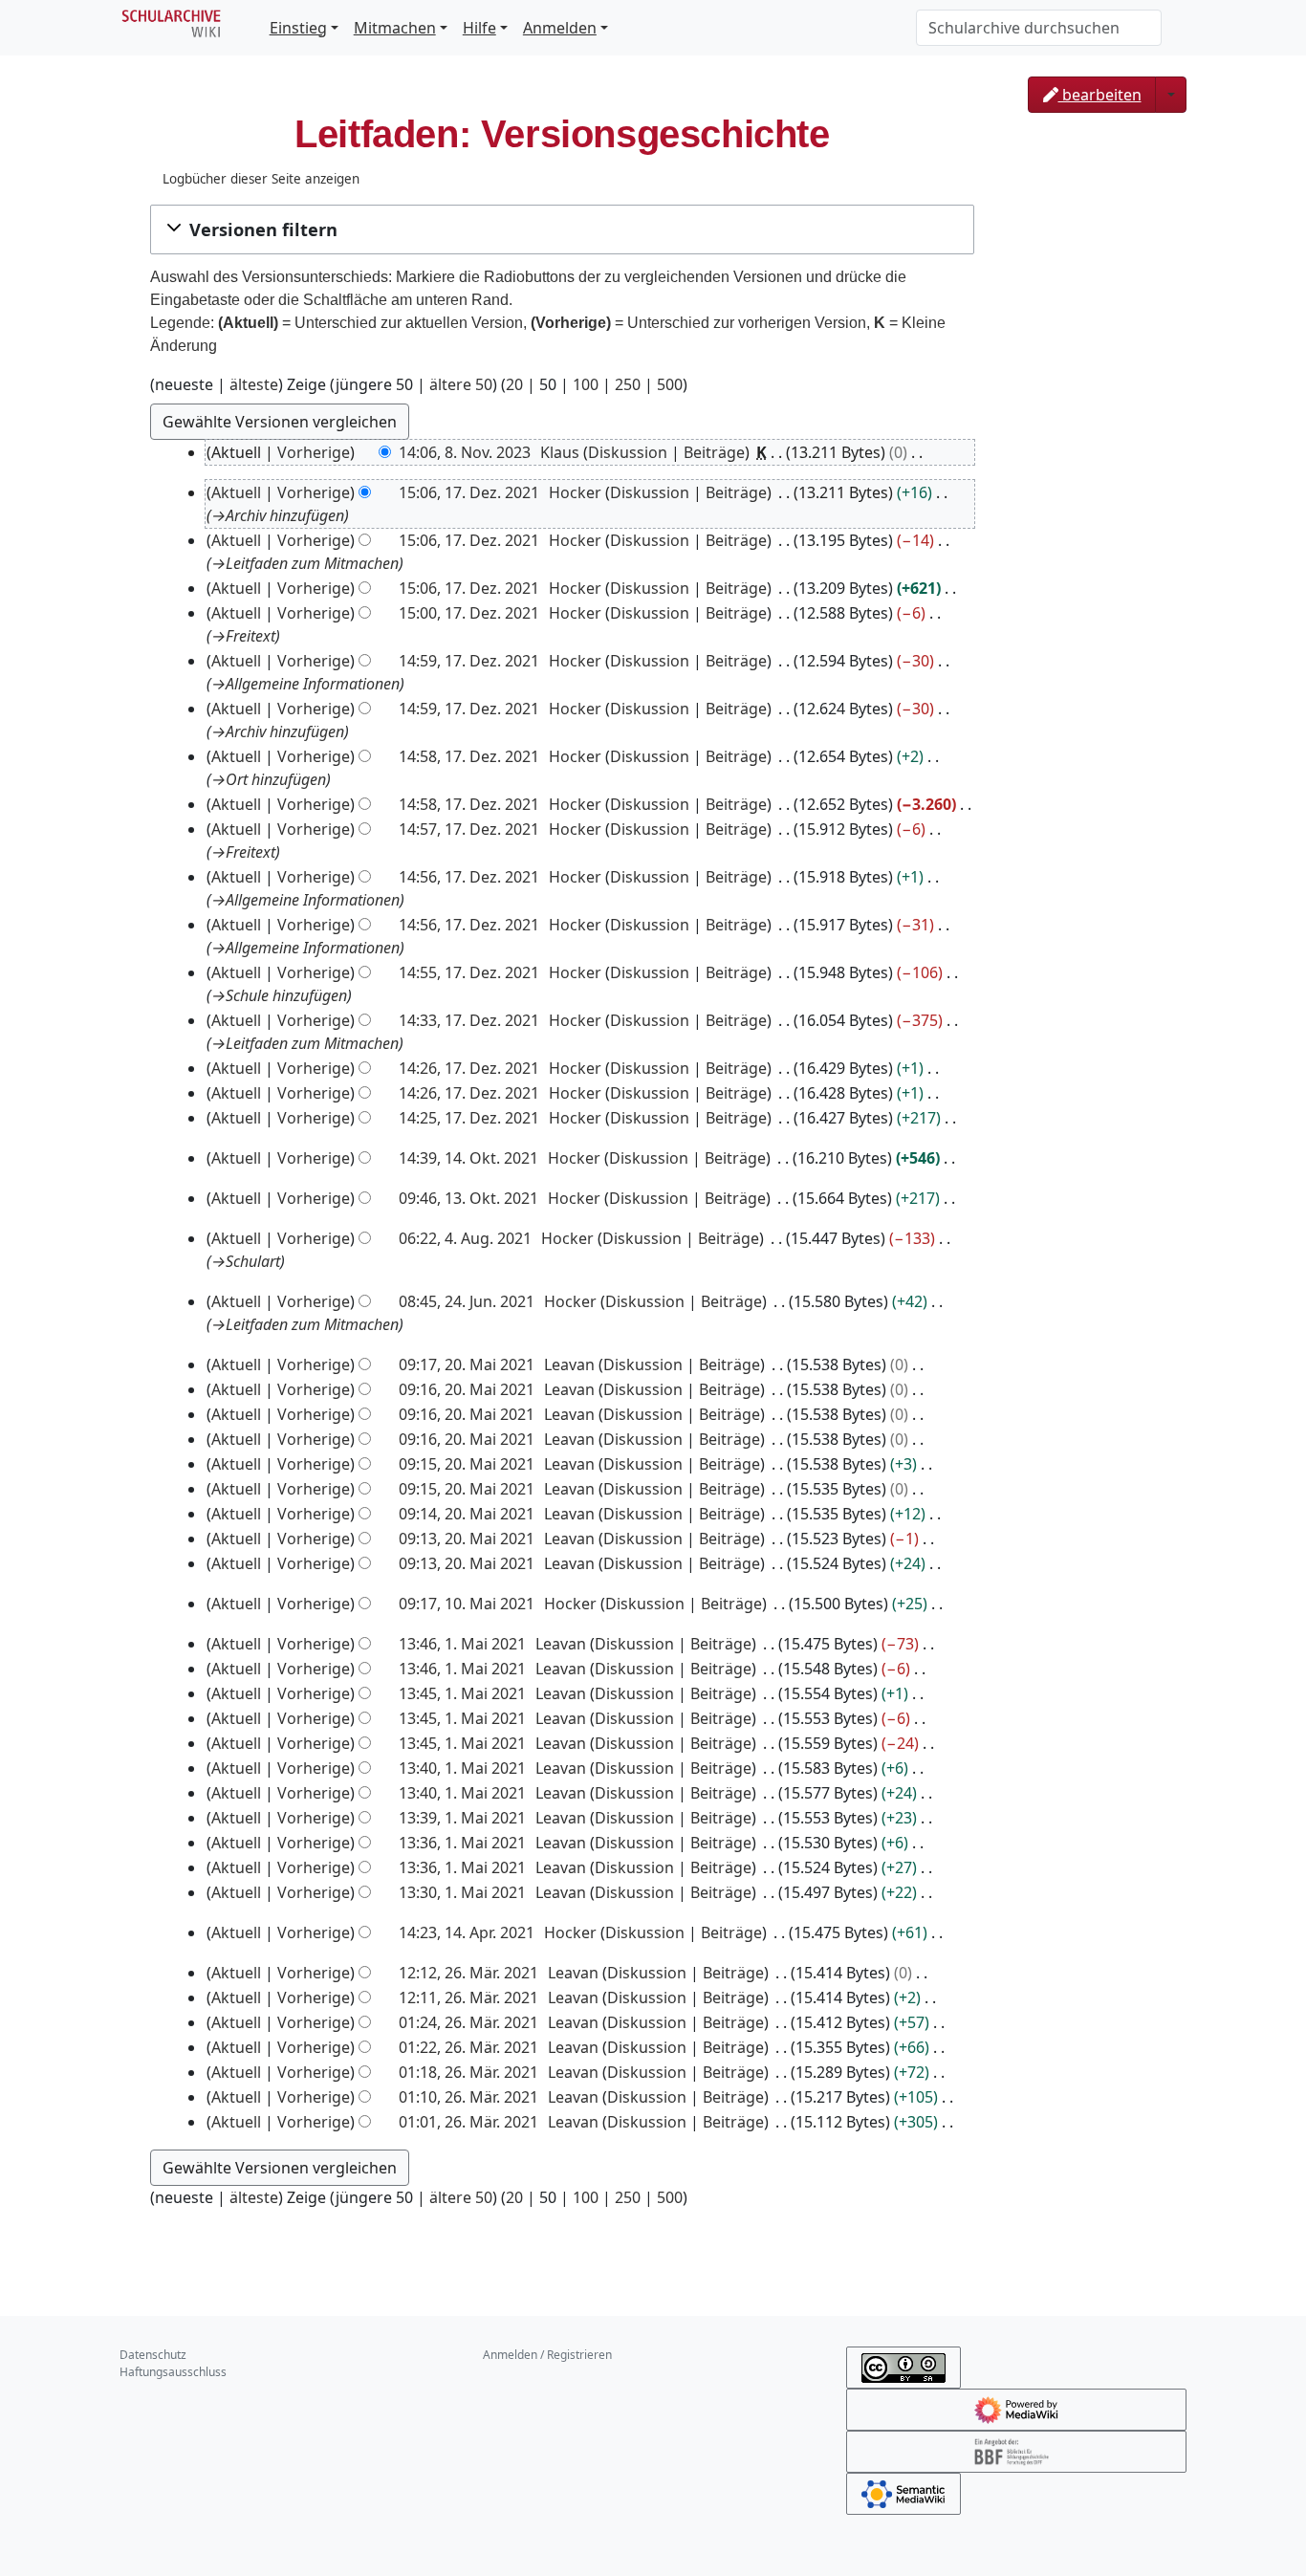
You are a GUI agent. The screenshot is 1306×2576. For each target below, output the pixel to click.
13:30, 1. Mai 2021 (462, 1892)
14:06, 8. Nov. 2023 (465, 452)
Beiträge (714, 452)
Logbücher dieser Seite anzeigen (261, 179)
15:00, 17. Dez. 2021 (469, 613)
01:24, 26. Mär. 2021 (468, 2022)
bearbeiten (1100, 95)
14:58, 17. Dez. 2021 (469, 756)
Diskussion (628, 452)
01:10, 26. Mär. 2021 (468, 2097)
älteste (254, 384)
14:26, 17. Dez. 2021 (469, 1068)
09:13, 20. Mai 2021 (467, 1539)
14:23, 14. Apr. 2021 (467, 1932)
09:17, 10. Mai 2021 (467, 1604)
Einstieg (298, 28)
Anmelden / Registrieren (547, 2355)
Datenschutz (153, 2355)
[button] (562, 229)
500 (670, 384)
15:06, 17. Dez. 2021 (469, 492)
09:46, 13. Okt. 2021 (468, 1198)
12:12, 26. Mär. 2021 (468, 1973)
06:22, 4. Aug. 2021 (465, 1238)
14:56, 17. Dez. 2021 (469, 877)
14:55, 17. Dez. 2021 (469, 972)
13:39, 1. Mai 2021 (462, 1818)
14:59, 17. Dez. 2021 (469, 661)
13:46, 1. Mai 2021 (462, 1644)
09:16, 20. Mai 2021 (467, 1389)
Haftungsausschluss (173, 2372)
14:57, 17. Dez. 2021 (469, 829)
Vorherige (314, 452)
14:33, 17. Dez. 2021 (469, 1020)
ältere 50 (461, 384)
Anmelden (560, 28)
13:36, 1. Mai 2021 (462, 1843)
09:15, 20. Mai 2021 (467, 1464)
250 (628, 384)
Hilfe (479, 28)
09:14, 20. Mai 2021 (467, 1514)
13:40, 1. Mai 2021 (462, 1768)
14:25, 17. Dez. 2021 (469, 1118)
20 (514, 384)
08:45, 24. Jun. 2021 (467, 1301)
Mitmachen (395, 28)
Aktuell (236, 492)
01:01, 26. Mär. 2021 (468, 2122)
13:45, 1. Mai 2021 (462, 1693)
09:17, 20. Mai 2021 (467, 1364)
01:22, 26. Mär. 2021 (468, 2047)
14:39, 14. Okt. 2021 (468, 1158)
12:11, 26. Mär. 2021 (468, 1997)
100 (586, 384)
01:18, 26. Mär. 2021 (468, 2072)
